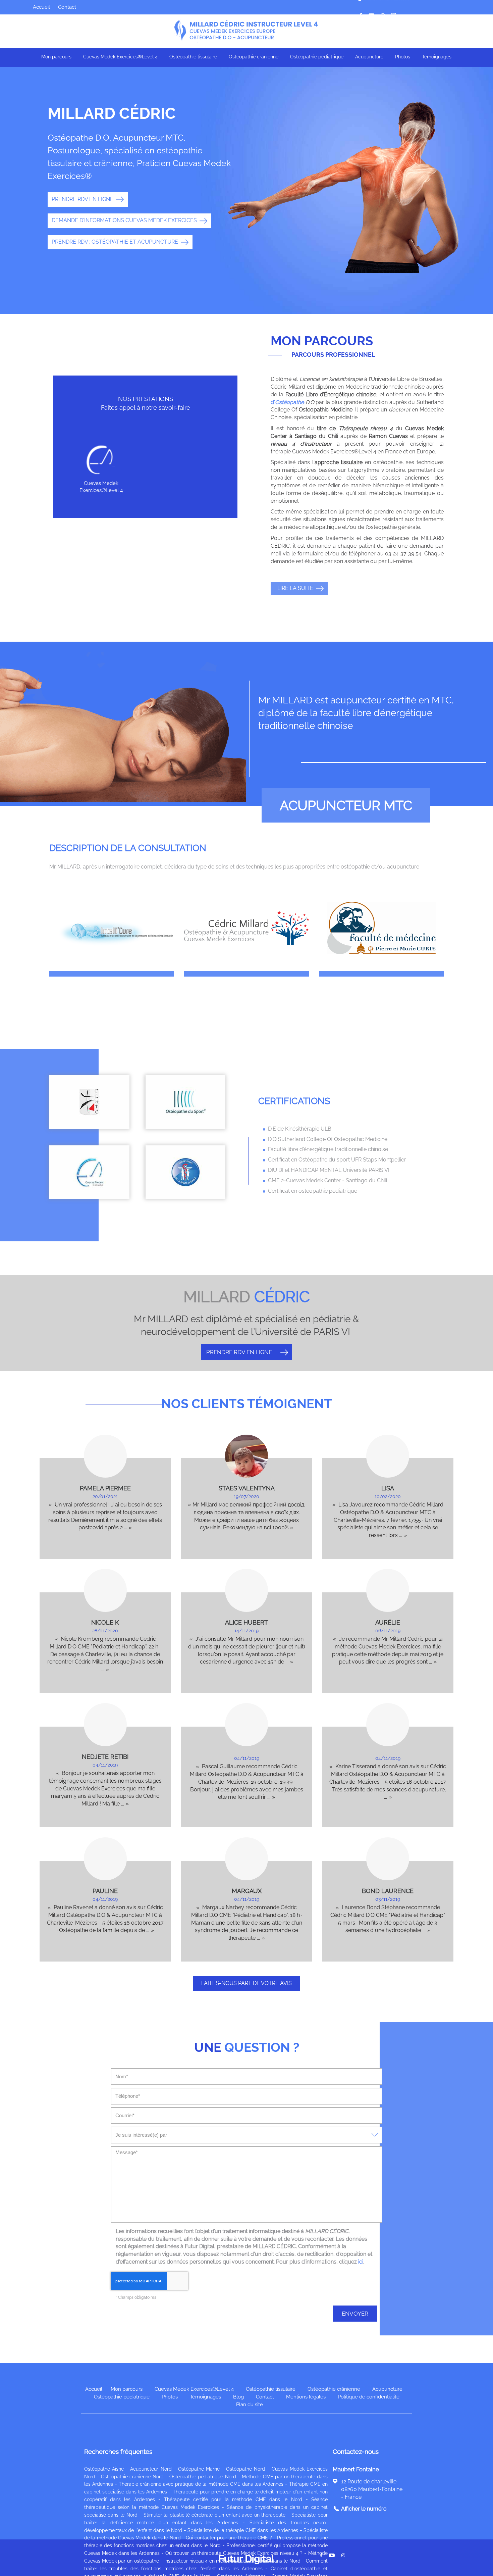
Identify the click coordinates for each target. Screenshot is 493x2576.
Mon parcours (56, 57)
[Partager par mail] (371, 15)
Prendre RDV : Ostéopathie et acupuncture (115, 242)
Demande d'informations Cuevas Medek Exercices (124, 220)
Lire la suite (295, 588)
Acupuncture (369, 57)
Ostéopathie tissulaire (193, 57)
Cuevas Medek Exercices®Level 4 (120, 57)
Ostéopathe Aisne (104, 2469)
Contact (67, 7)
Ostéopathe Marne (199, 2469)
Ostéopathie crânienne (254, 57)
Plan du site (250, 2405)
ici (361, 2262)
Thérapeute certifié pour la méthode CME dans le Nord (233, 2499)
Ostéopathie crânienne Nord (132, 2477)
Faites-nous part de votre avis (246, 1983)
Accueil (41, 7)
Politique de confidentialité (369, 2397)
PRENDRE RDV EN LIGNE (83, 199)
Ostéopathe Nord (245, 2469)
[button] (225, 463)
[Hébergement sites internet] (246, 2572)
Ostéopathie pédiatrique (317, 57)
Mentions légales (306, 2397)
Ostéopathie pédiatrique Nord (203, 2477)
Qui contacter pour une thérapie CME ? (229, 2538)
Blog (238, 2397)
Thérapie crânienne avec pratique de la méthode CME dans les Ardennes (201, 2484)
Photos (403, 57)
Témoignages (437, 57)
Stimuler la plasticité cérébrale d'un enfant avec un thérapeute (215, 2515)
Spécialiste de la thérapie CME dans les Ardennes (243, 2530)
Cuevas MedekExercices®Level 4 (101, 487)
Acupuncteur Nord (151, 2469)
